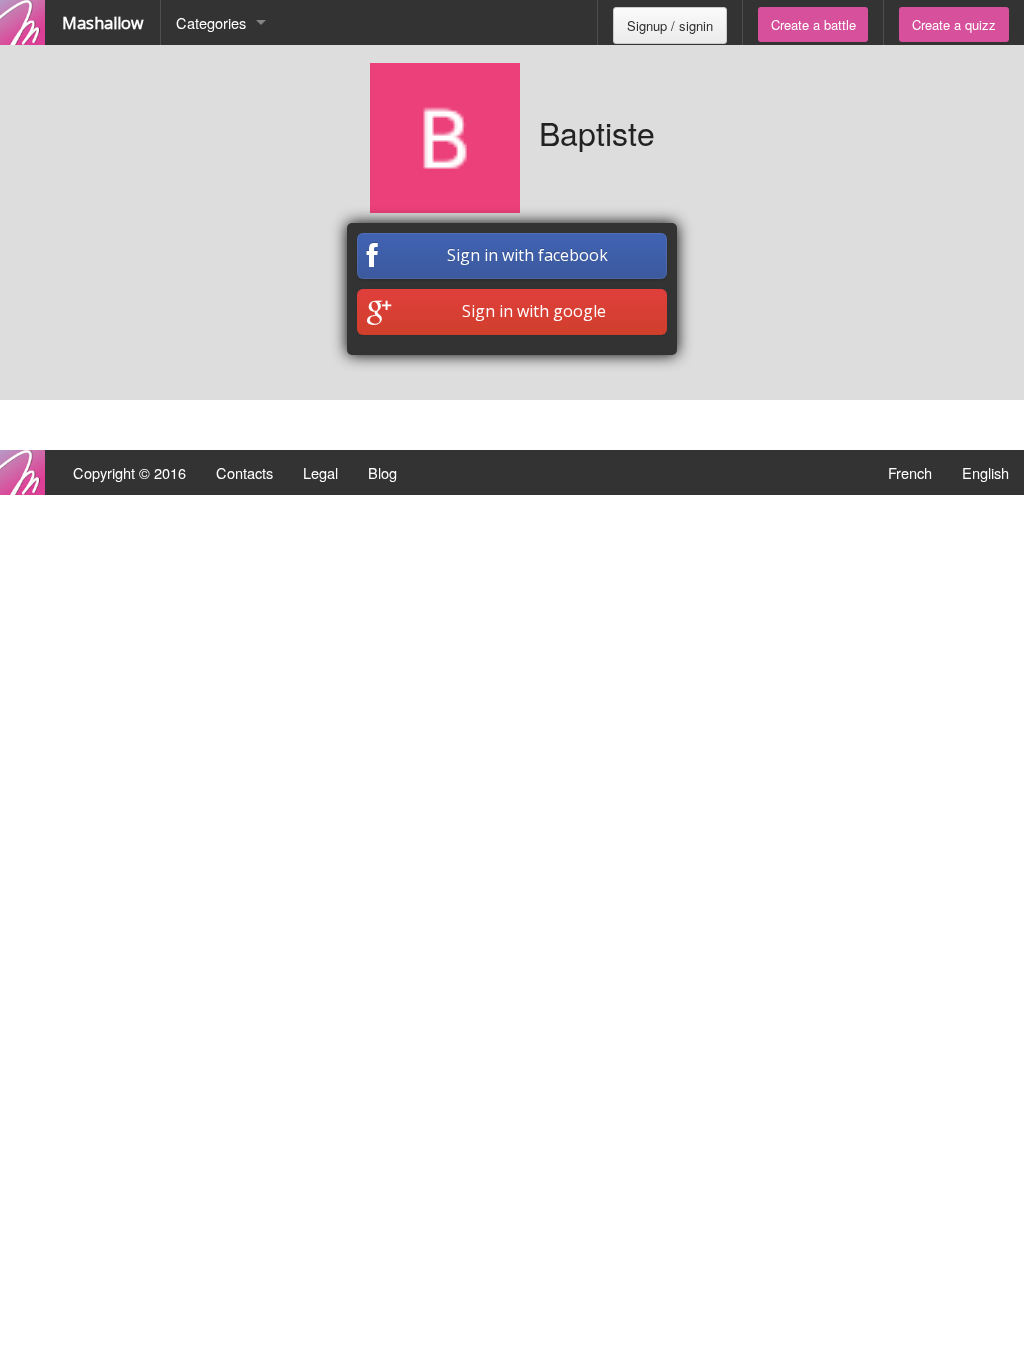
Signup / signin (670, 25)
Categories (211, 22)
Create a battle (813, 24)
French (910, 472)
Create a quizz (954, 24)
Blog (382, 472)
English (985, 472)
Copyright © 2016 (129, 472)
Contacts (244, 472)
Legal (320, 472)
